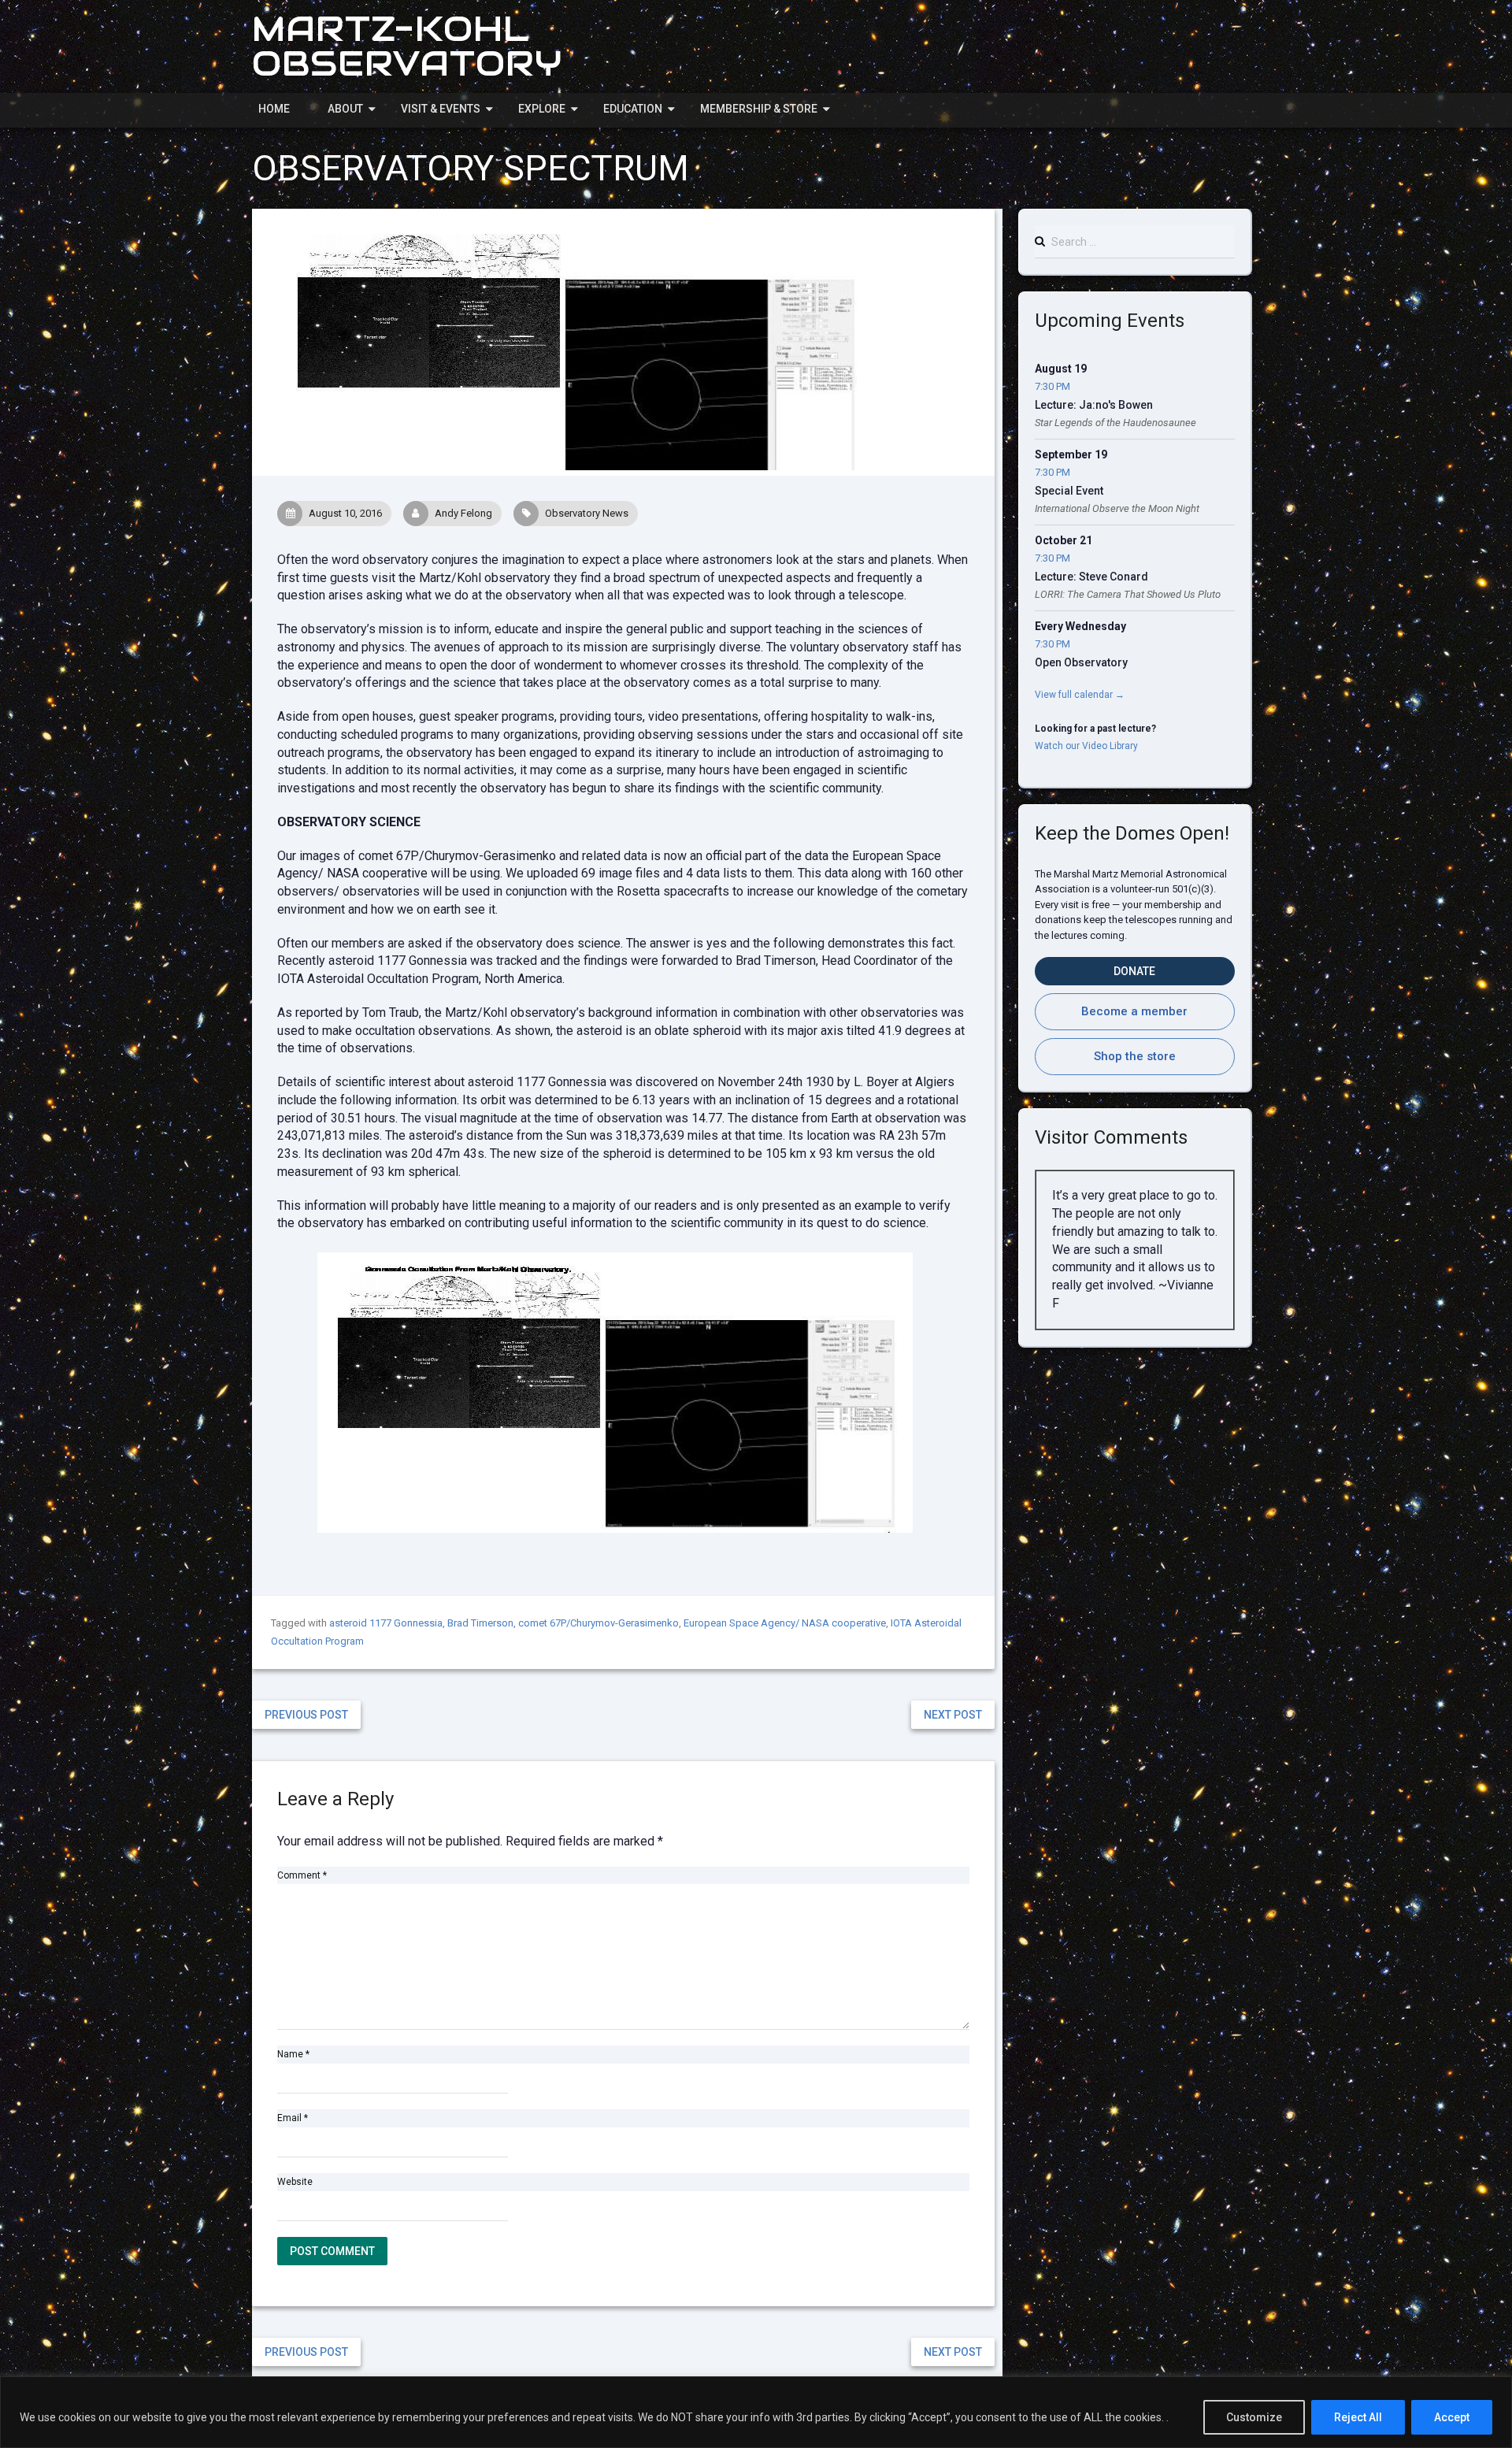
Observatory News (587, 513)
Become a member (1134, 1011)
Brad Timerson (480, 1623)
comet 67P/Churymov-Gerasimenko (598, 1623)
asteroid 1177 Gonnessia (386, 1623)
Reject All (1358, 2417)
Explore (542, 109)
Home (274, 109)
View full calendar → (1080, 695)
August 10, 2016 (345, 513)
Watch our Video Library (1086, 746)
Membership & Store (759, 109)
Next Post (953, 1715)
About (345, 109)
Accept (1452, 2417)
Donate (1134, 971)
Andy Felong (463, 513)
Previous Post (306, 1715)
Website (295, 2182)
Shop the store (1135, 1056)
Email (293, 2118)
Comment (302, 1875)
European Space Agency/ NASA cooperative (785, 1623)
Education (633, 109)
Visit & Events (441, 109)
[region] (756, 2412)
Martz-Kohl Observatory (407, 46)
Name (293, 2054)
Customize (1254, 2417)
